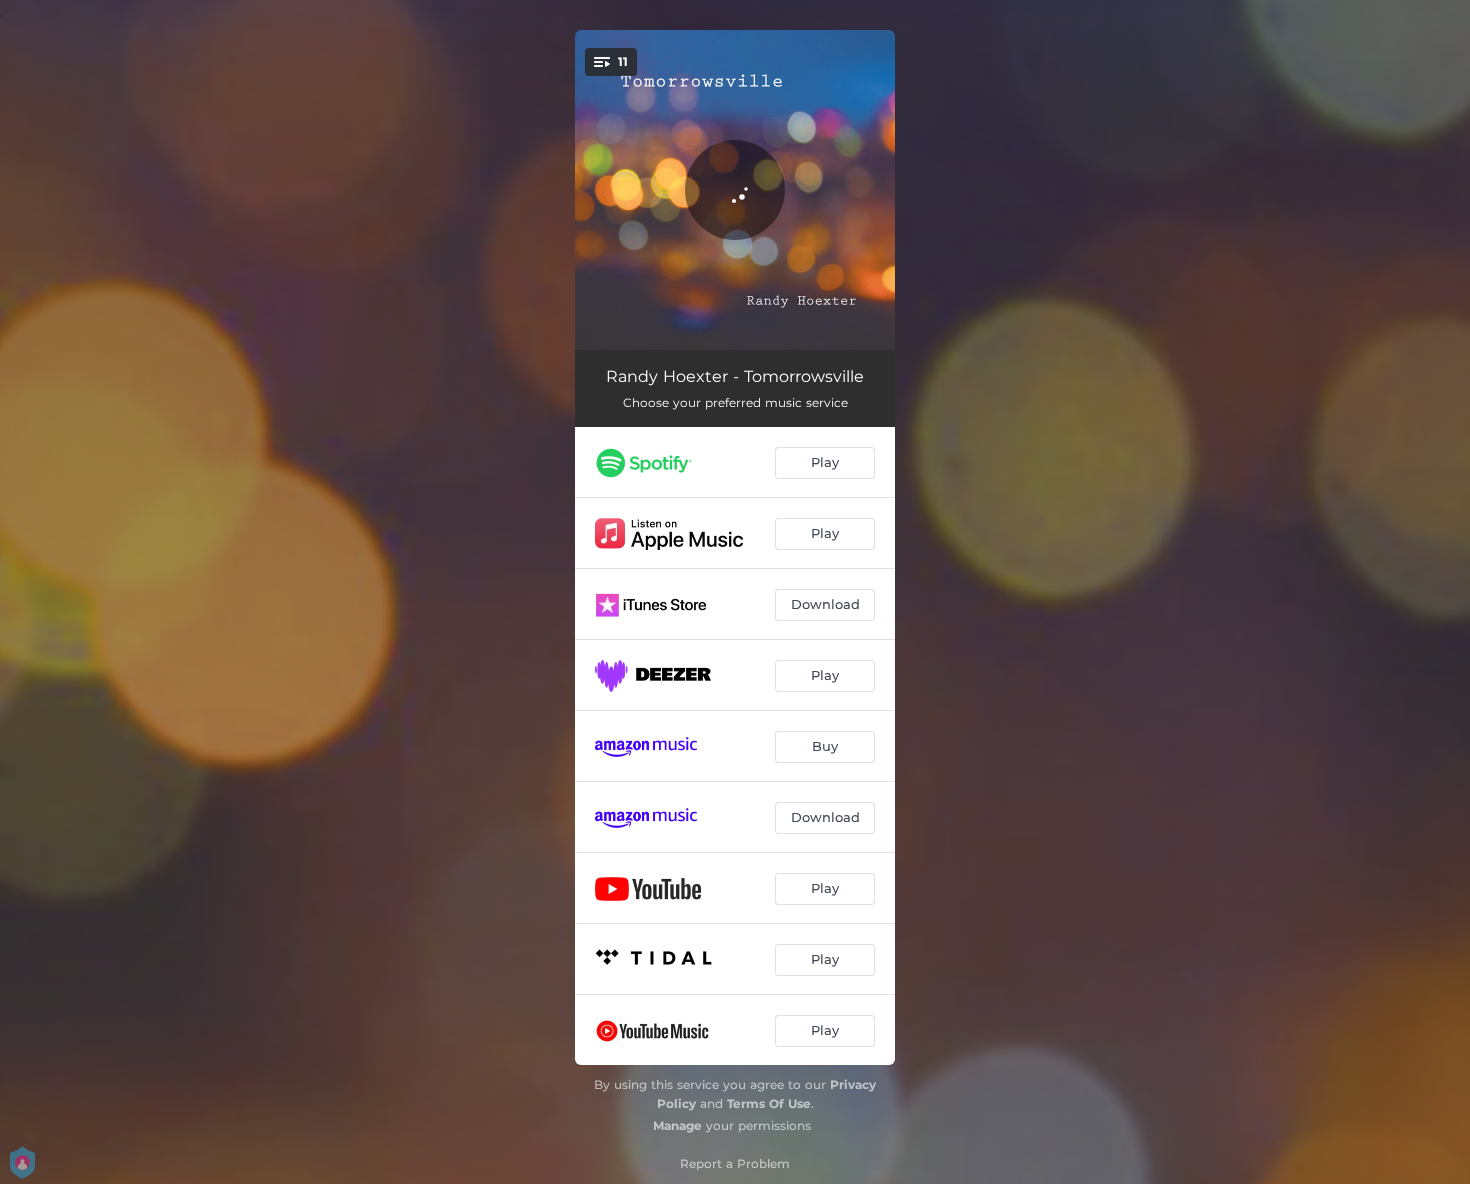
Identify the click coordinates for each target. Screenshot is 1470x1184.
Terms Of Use (769, 1103)
